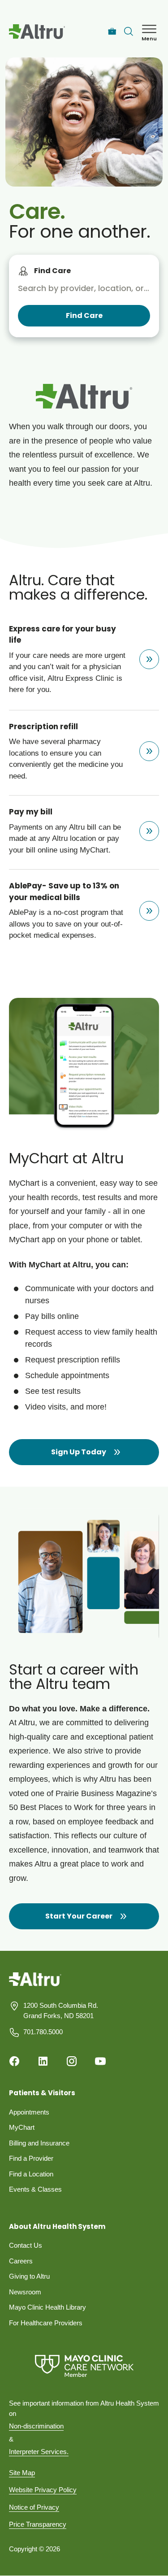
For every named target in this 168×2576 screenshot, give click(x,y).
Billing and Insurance (39, 2143)
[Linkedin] (43, 2061)
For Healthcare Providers (46, 2323)
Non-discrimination (36, 2426)
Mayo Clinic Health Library (47, 2307)
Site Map (22, 2473)
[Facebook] (14, 2061)
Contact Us (26, 2245)
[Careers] (112, 32)
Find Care (52, 271)
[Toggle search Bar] (129, 31)
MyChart (22, 2127)
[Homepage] (35, 1986)
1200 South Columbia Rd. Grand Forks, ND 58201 (61, 2010)
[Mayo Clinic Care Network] (84, 2366)
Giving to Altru (29, 2276)
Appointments (29, 2112)
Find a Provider (31, 2158)
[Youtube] (100, 2061)
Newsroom (25, 2292)
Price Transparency (38, 2524)
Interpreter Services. (39, 2452)
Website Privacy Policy (43, 2490)
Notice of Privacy (34, 2507)
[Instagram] (72, 2061)
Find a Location (31, 2174)
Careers (21, 2261)
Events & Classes (35, 2189)
